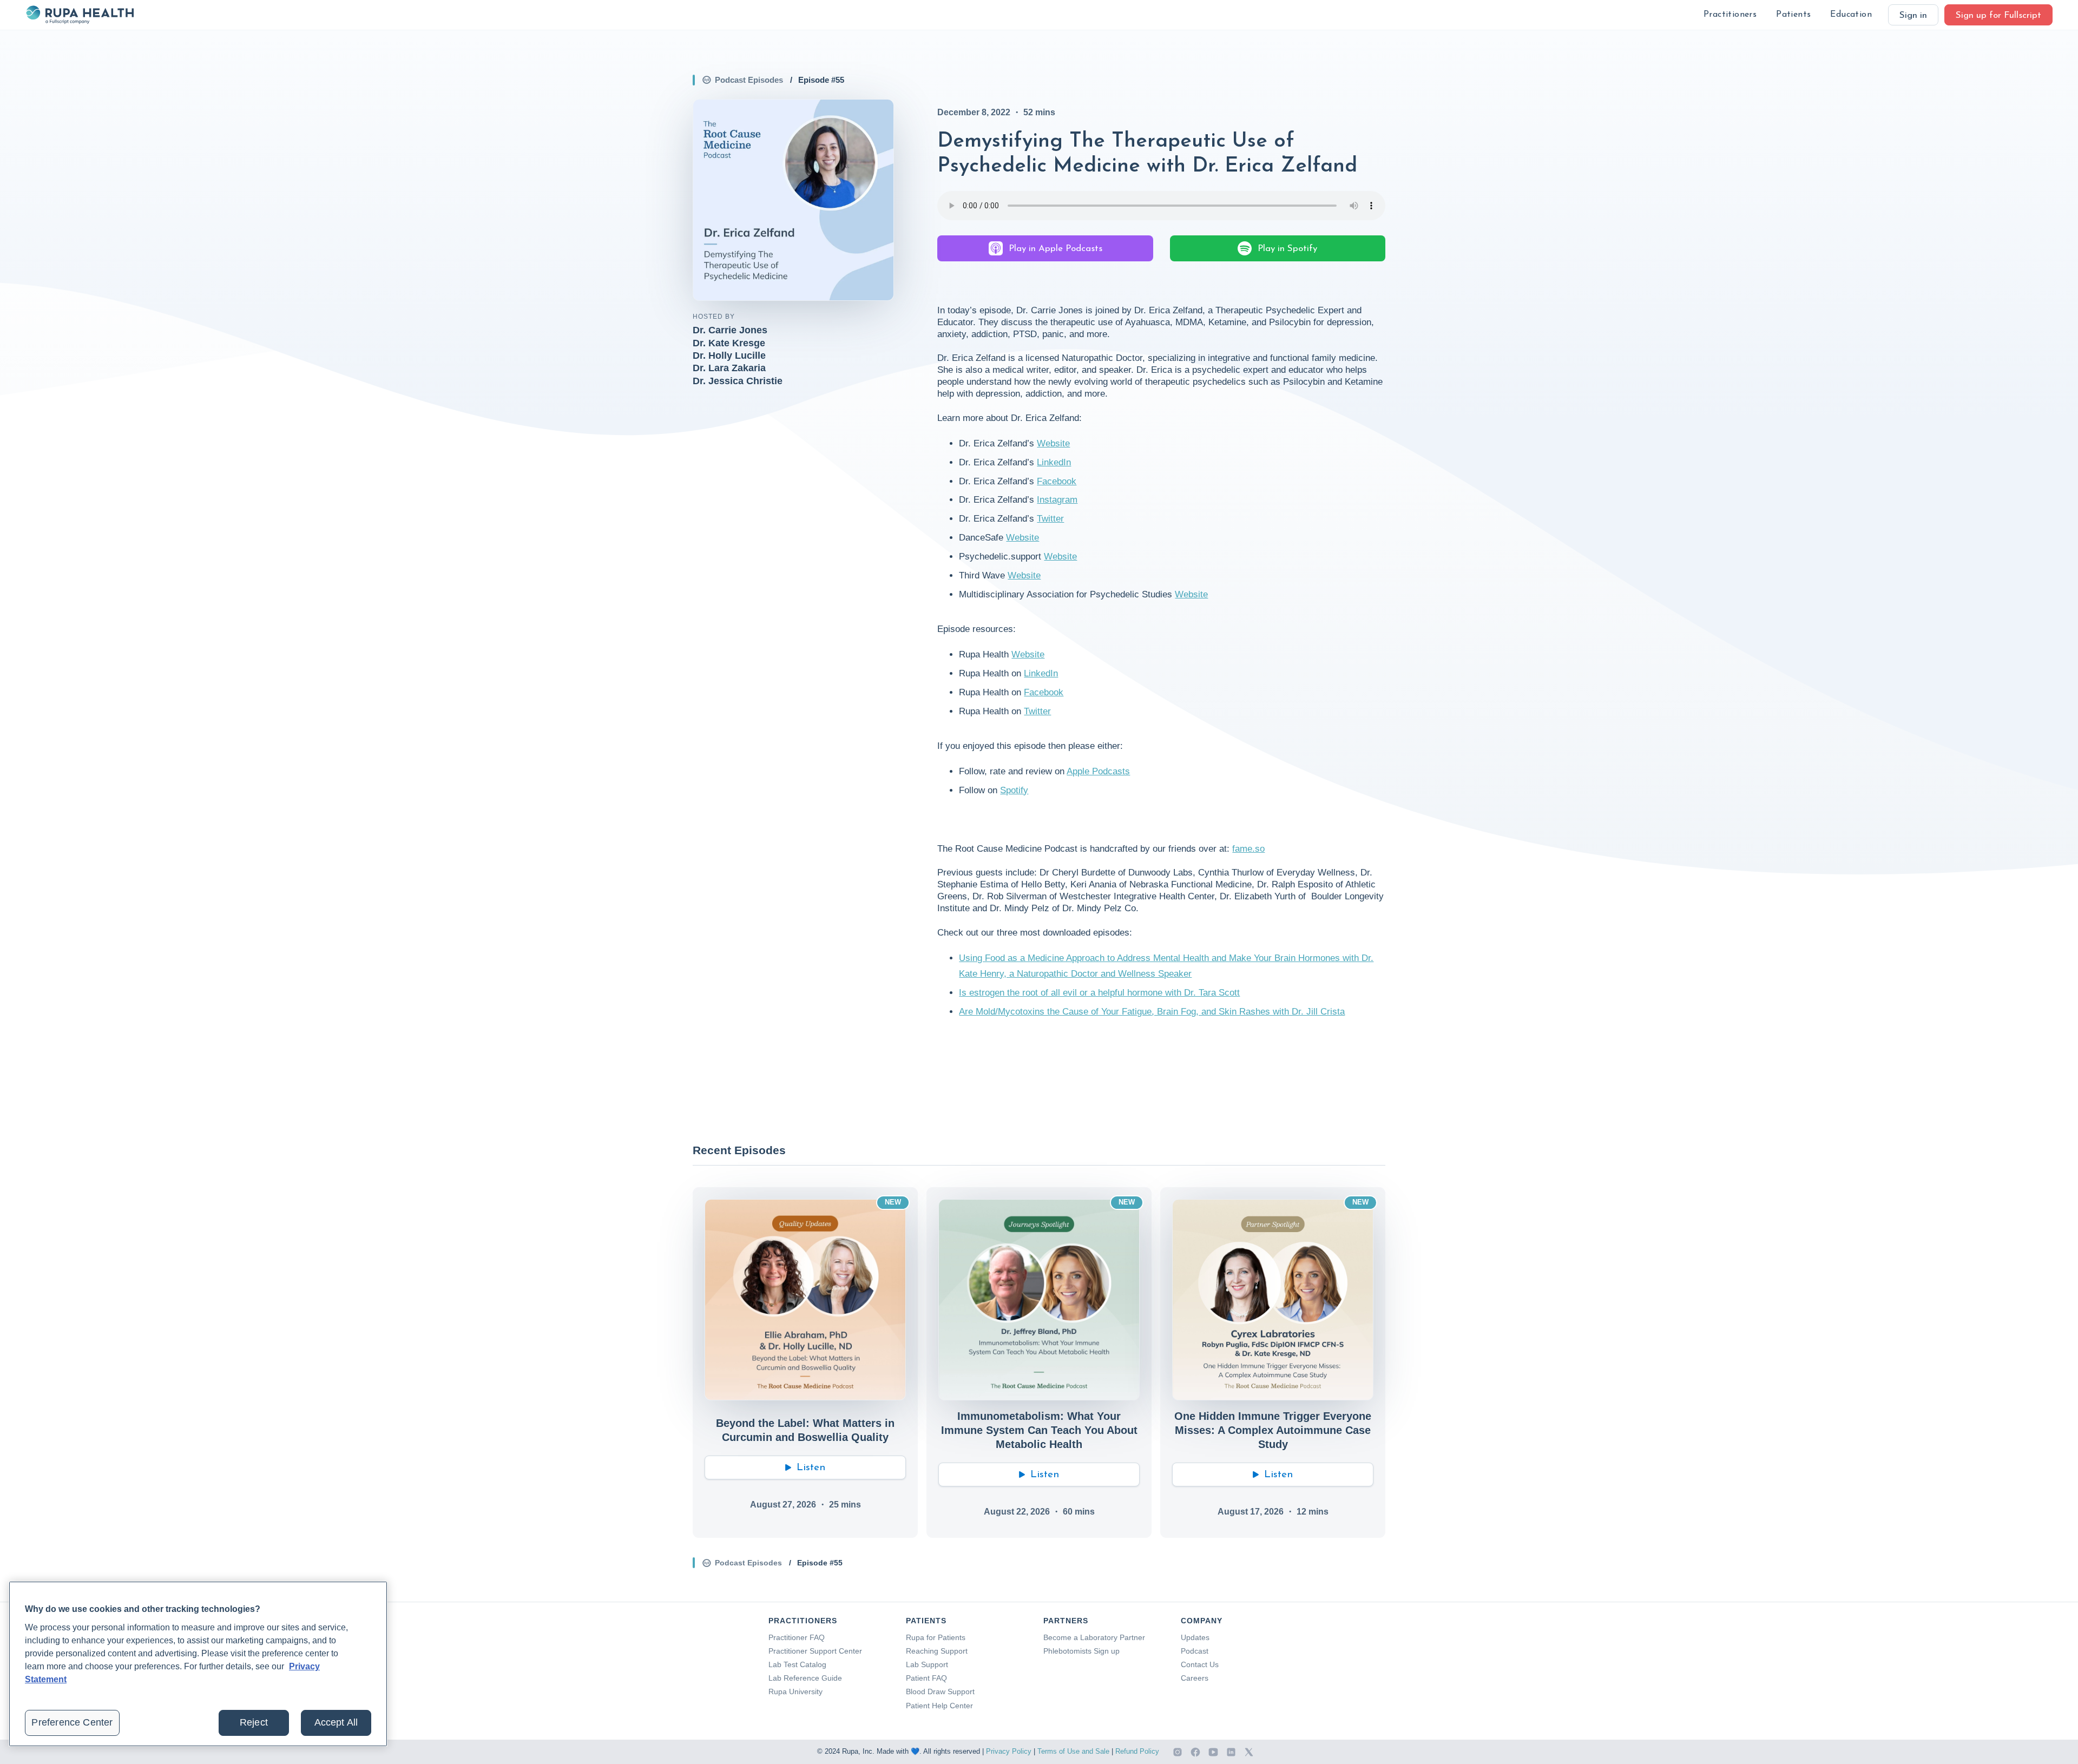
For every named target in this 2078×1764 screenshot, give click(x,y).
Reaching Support (937, 1651)
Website (1053, 443)
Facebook (1057, 481)
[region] (198, 1664)
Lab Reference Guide (805, 1678)
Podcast (1195, 1651)
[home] (80, 15)
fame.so (1248, 849)
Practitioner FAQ (797, 1637)
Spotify (1014, 790)
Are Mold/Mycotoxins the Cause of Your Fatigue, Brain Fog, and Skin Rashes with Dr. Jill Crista (1152, 1012)
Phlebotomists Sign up (1081, 1651)
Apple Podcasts (1098, 771)
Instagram (1057, 500)
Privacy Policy (1009, 1751)
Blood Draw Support (940, 1691)
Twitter (1050, 519)
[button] (1730, 15)
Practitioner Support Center (815, 1651)
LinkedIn (1054, 462)
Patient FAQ (926, 1678)
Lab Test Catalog (797, 1664)
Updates (1195, 1637)
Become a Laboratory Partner (1094, 1637)
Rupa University (795, 1691)
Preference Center (72, 1722)
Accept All (336, 1722)
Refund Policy (1137, 1751)
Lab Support (927, 1664)
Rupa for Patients (936, 1637)
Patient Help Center (939, 1706)
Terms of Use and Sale (1073, 1751)
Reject (254, 1722)
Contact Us (1200, 1664)
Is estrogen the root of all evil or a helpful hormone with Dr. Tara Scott (1099, 993)
